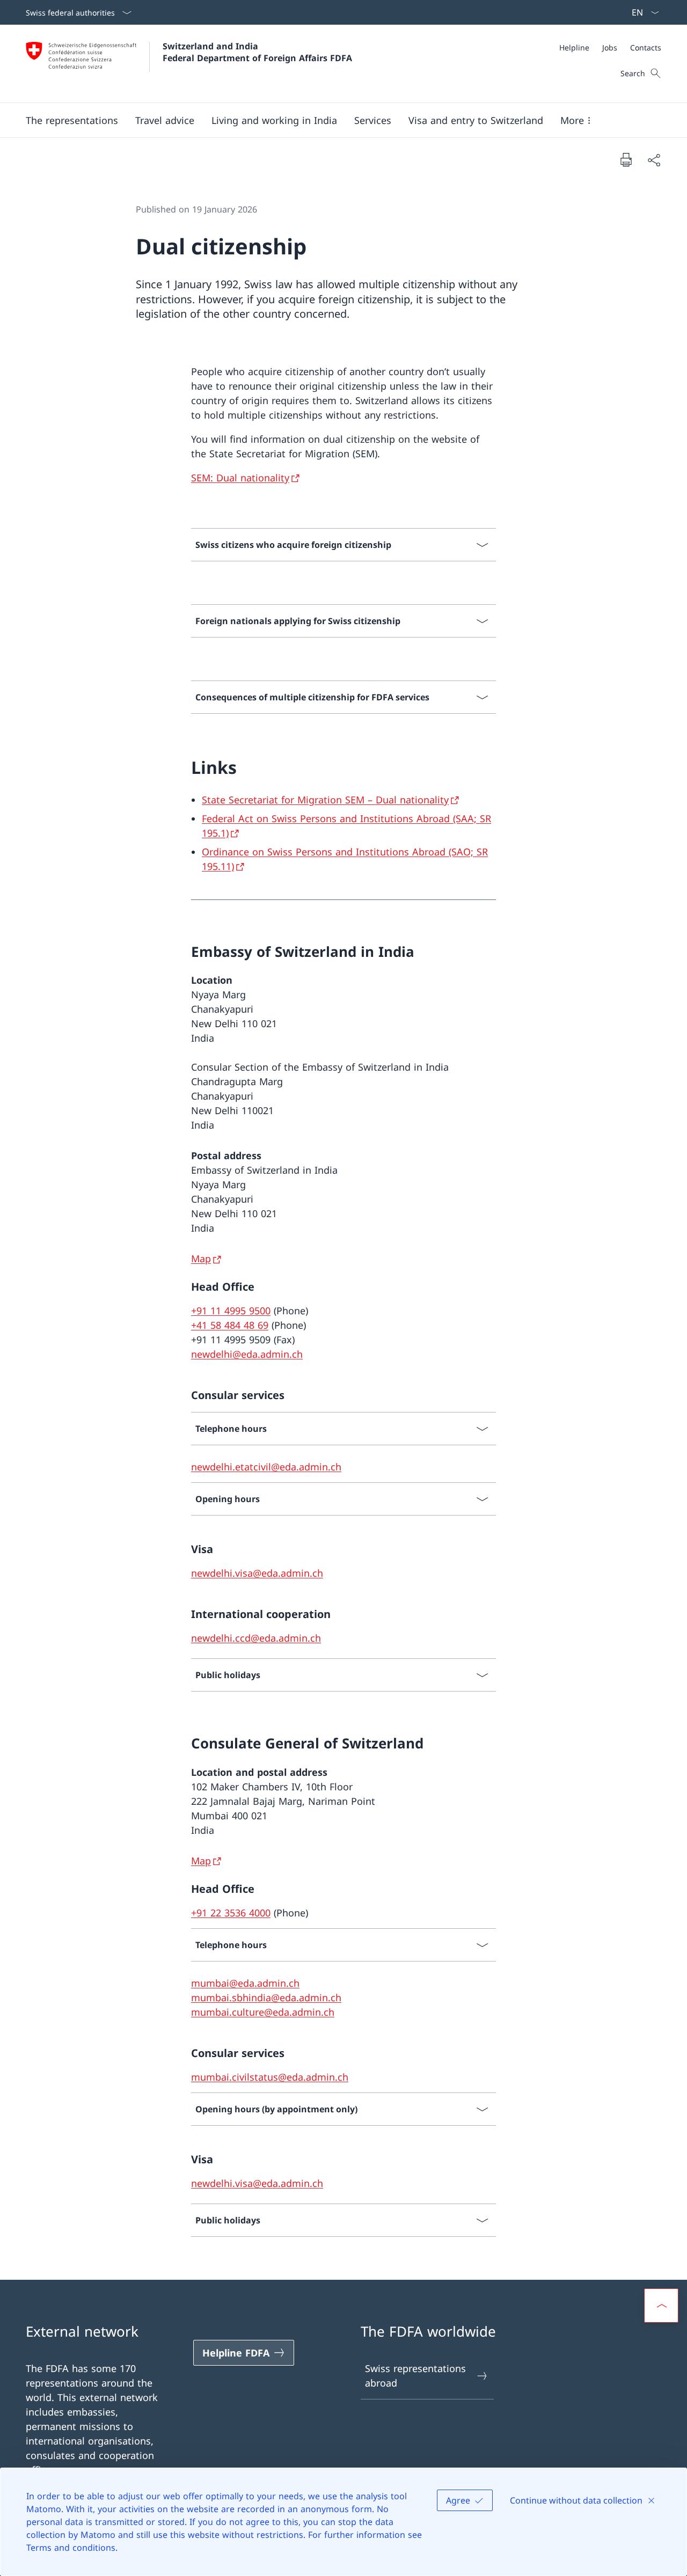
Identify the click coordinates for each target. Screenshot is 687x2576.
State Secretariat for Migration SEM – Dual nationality (325, 800)
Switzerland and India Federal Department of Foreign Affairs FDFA (257, 52)
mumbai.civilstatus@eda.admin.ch (270, 2077)
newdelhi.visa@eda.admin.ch (257, 1573)
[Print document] (626, 159)
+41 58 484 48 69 (230, 1325)
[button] (72, 120)
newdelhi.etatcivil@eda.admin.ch (266, 1467)
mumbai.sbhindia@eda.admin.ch (266, 1997)
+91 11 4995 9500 (231, 1311)
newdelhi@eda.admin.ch (247, 1354)
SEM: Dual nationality (240, 478)
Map (201, 1258)
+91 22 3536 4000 (231, 1913)
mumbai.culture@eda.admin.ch (263, 2012)
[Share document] (654, 160)
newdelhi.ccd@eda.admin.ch (256, 1638)
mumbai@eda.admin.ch (245, 1983)
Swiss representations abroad (415, 2376)
